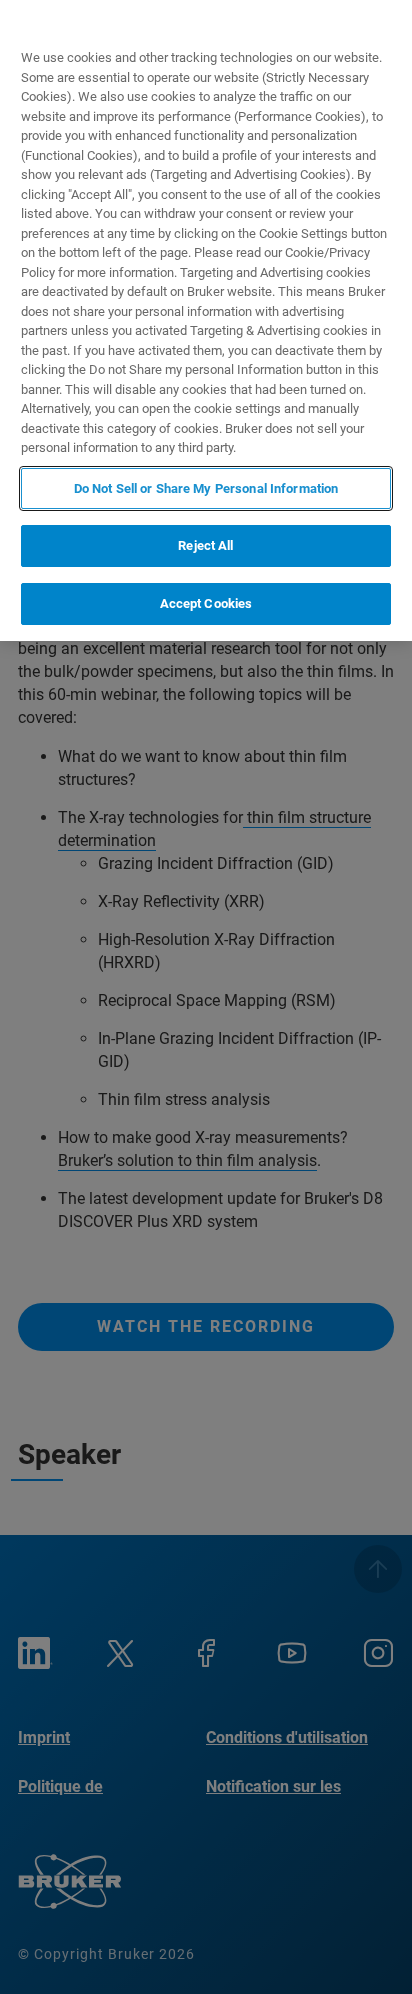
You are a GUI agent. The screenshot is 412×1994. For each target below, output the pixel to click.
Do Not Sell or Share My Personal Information (206, 488)
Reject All (205, 545)
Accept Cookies (206, 603)
